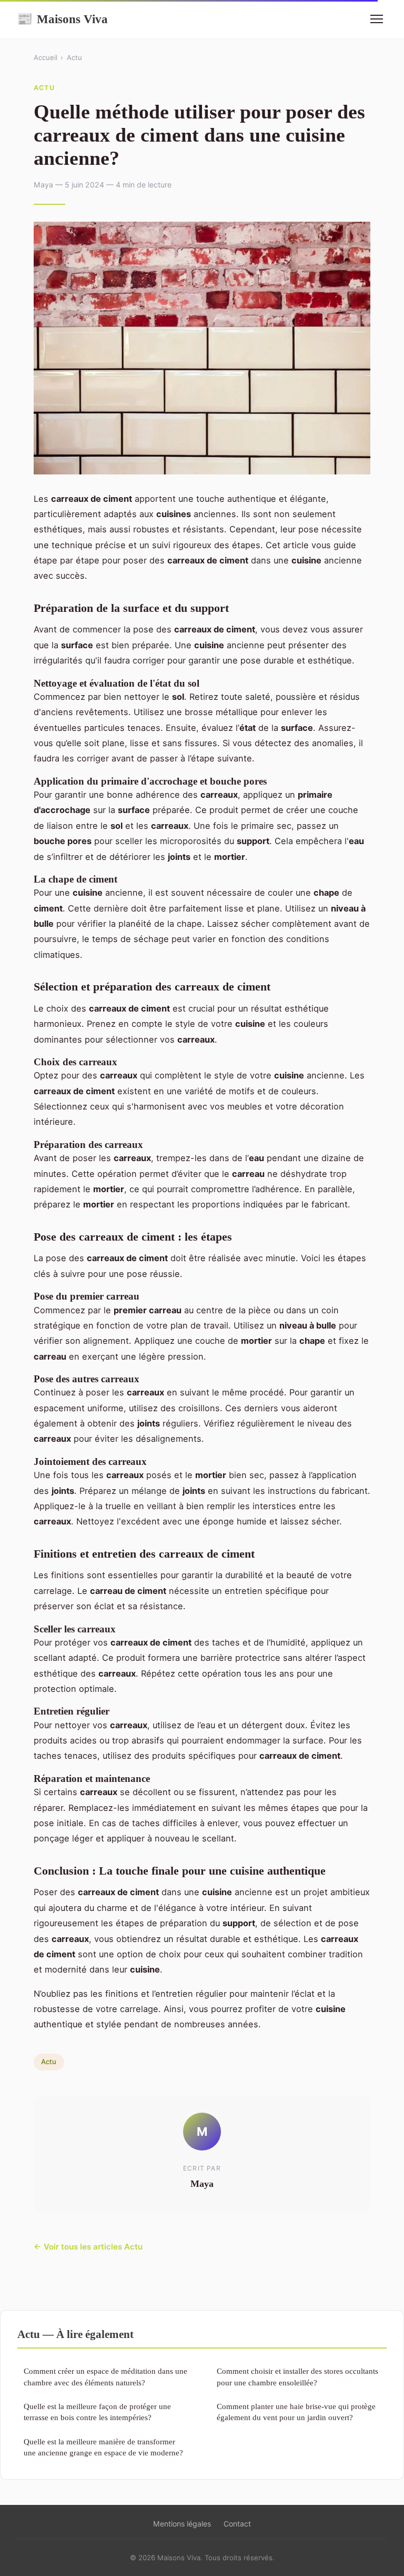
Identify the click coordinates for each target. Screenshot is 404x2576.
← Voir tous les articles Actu (88, 2247)
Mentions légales (182, 2524)
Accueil (46, 57)
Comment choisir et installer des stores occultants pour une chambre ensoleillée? (297, 2376)
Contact (237, 2524)
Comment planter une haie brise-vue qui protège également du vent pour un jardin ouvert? (296, 2412)
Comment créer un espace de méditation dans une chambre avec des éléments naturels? (105, 2376)
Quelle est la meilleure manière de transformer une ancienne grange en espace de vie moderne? (103, 2447)
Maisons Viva (62, 19)
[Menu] (377, 19)
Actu (74, 57)
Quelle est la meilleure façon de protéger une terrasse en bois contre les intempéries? (97, 2412)
